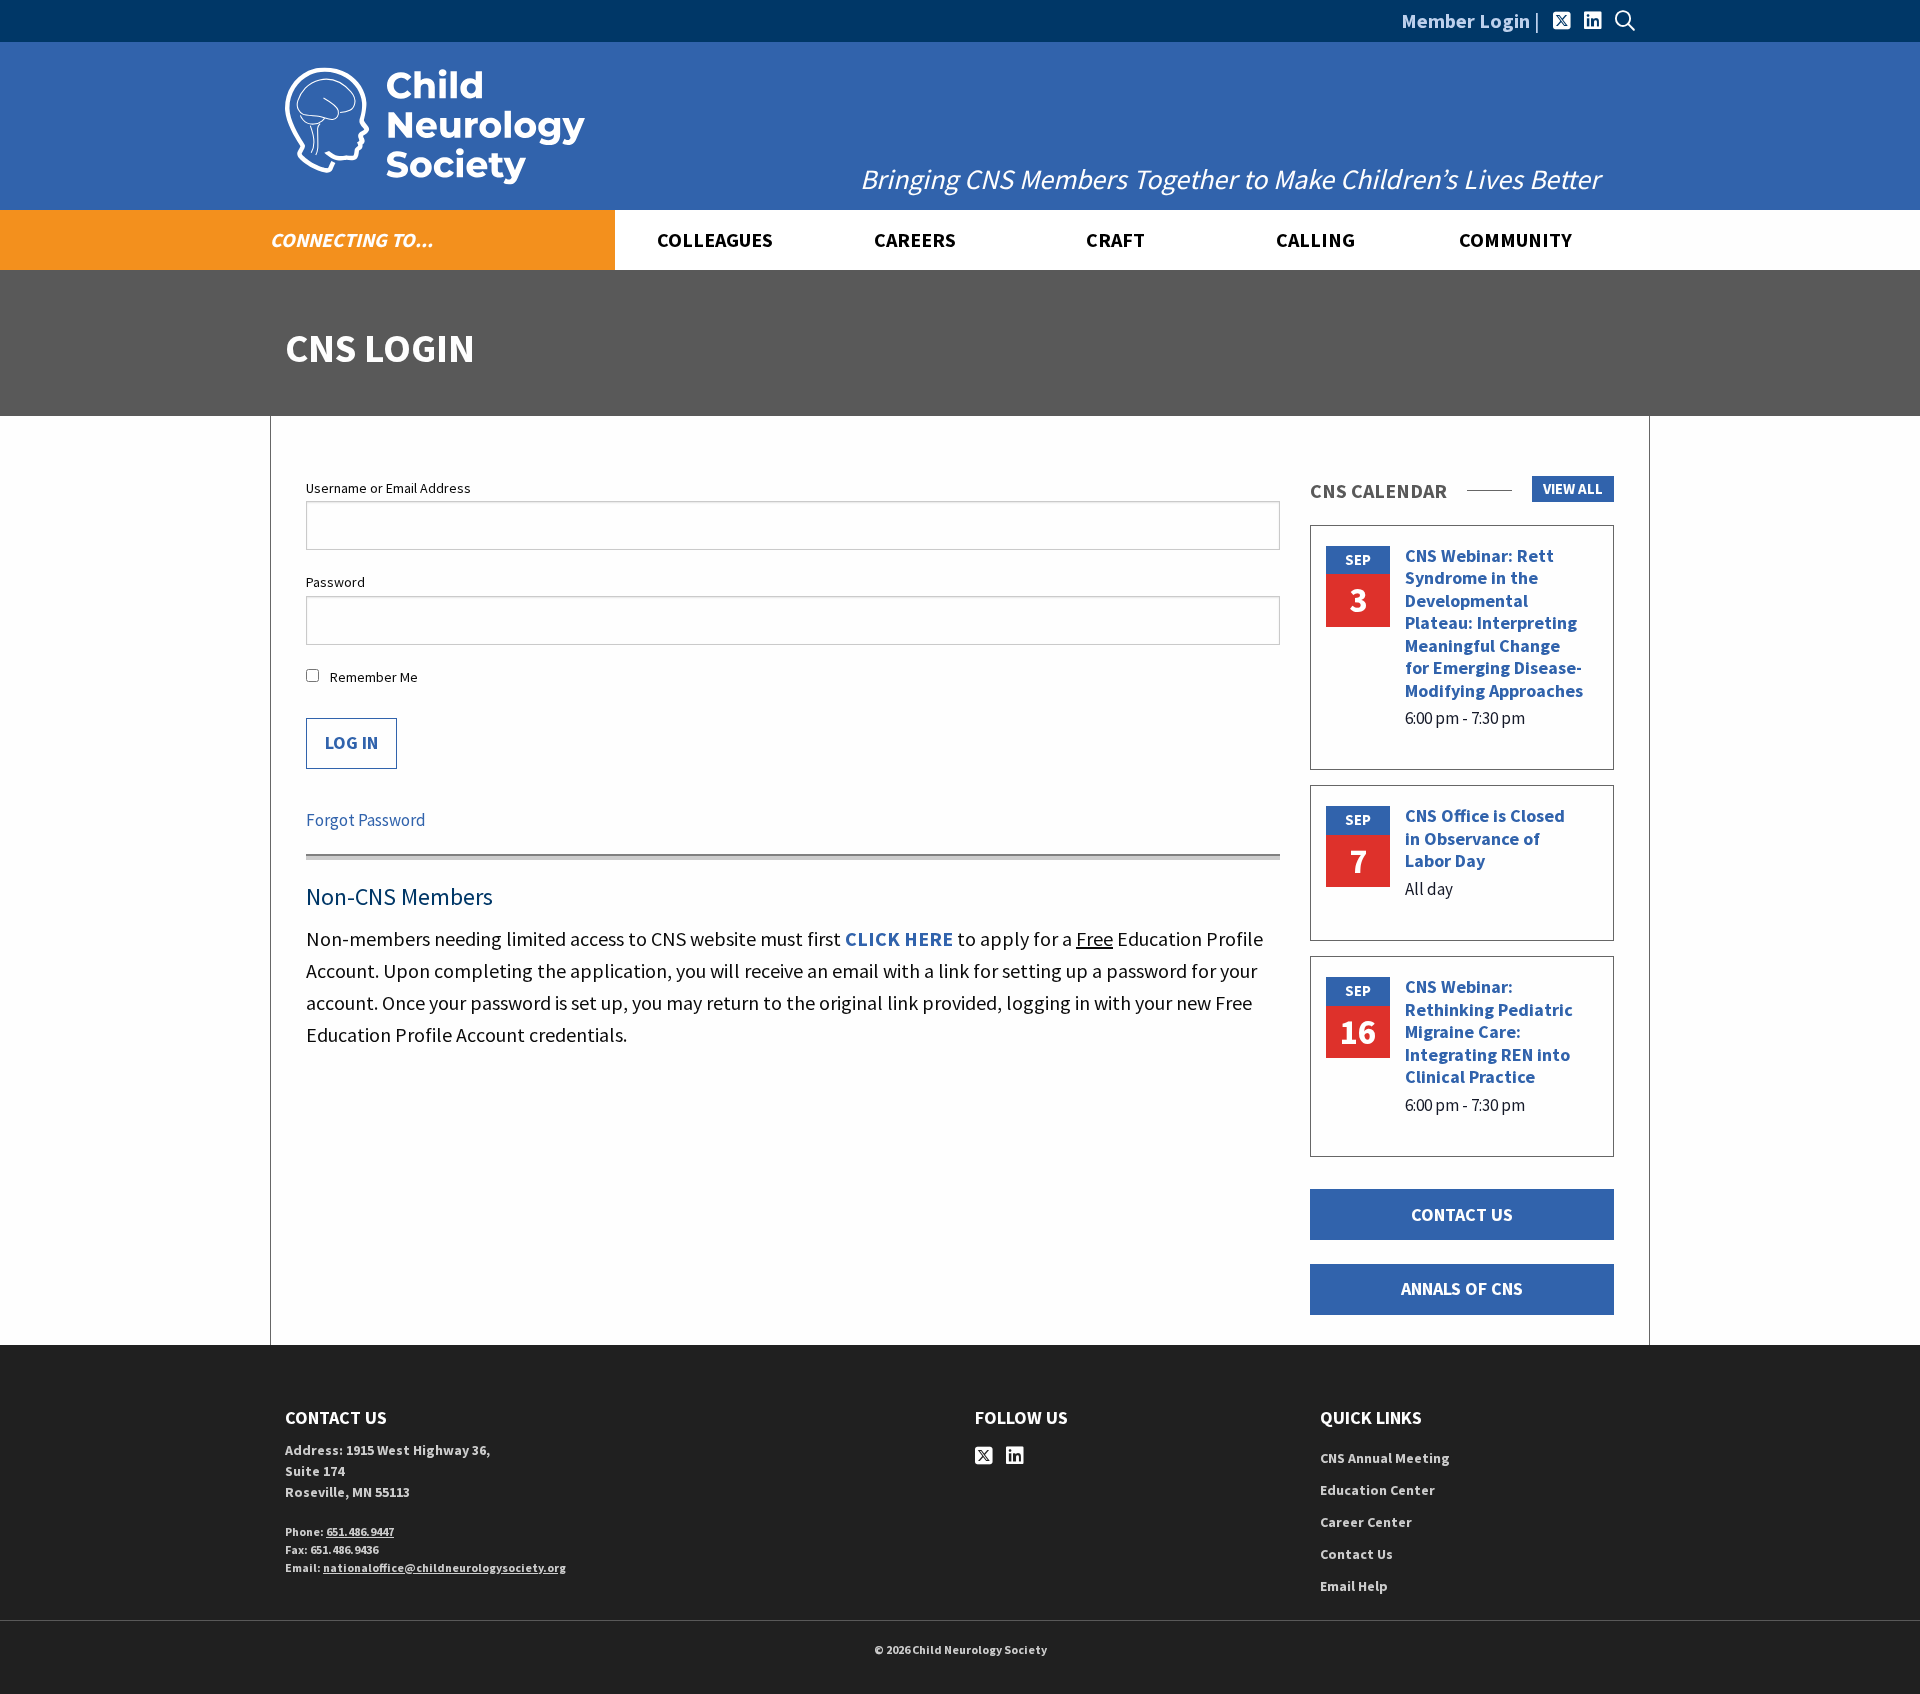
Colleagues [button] (715, 239)
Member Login (1465, 20)
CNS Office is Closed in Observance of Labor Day (1485, 838)
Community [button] (1515, 239)
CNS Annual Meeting (1385, 1458)
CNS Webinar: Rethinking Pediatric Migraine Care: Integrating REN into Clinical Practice (1489, 1031)
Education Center (1377, 1490)
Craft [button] (1115, 239)
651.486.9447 (360, 1531)
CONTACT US (1462, 1214)
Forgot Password (366, 820)
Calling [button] (1315, 239)
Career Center (1366, 1522)
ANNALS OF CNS (1462, 1288)
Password (335, 582)
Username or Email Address (388, 488)
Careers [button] (915, 239)
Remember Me (372, 677)
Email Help (1354, 1586)
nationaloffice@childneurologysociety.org (444, 1567)
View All (1573, 488)
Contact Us (1356, 1554)
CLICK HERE (899, 938)
